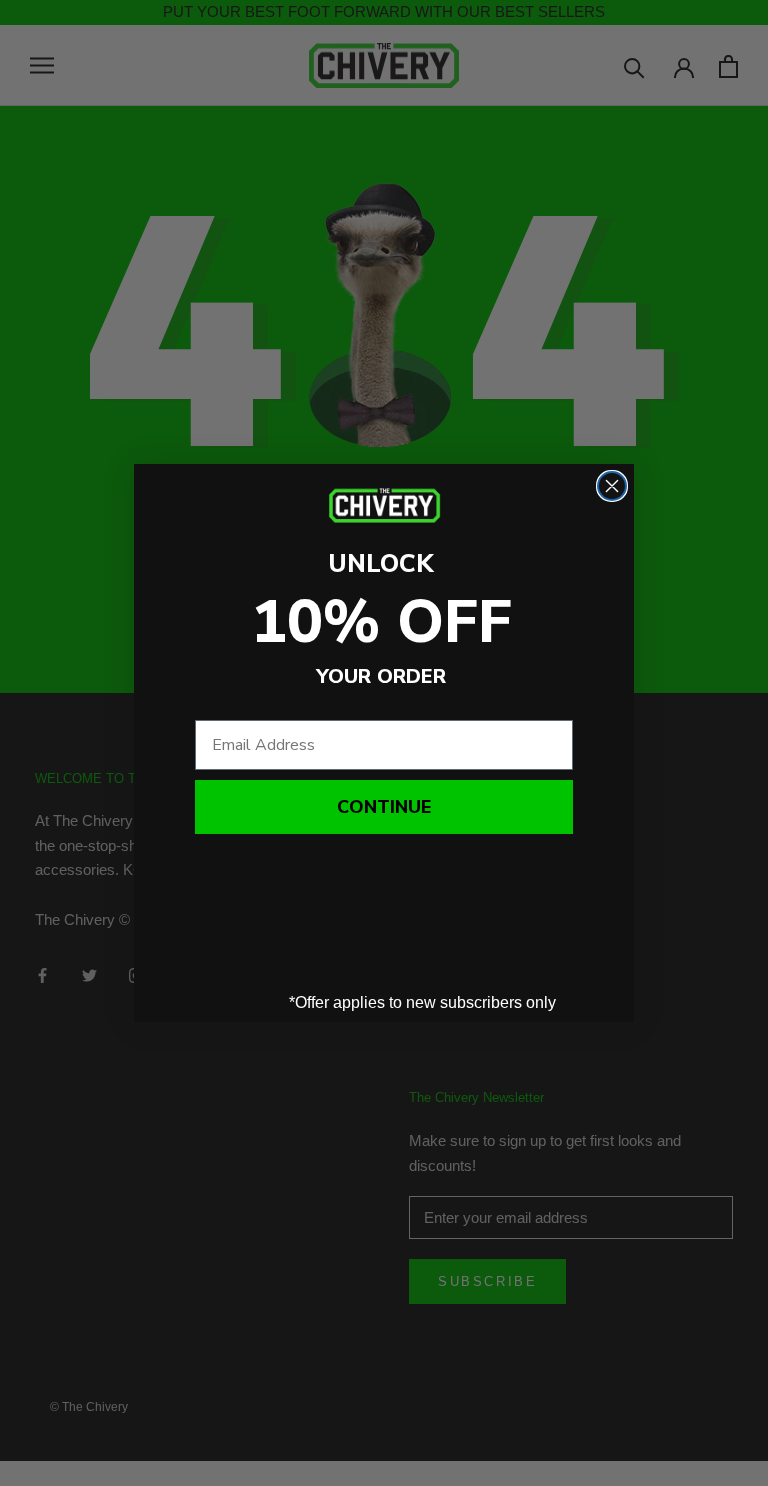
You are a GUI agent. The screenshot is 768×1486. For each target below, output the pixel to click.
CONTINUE (384, 807)
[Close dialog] (612, 486)
